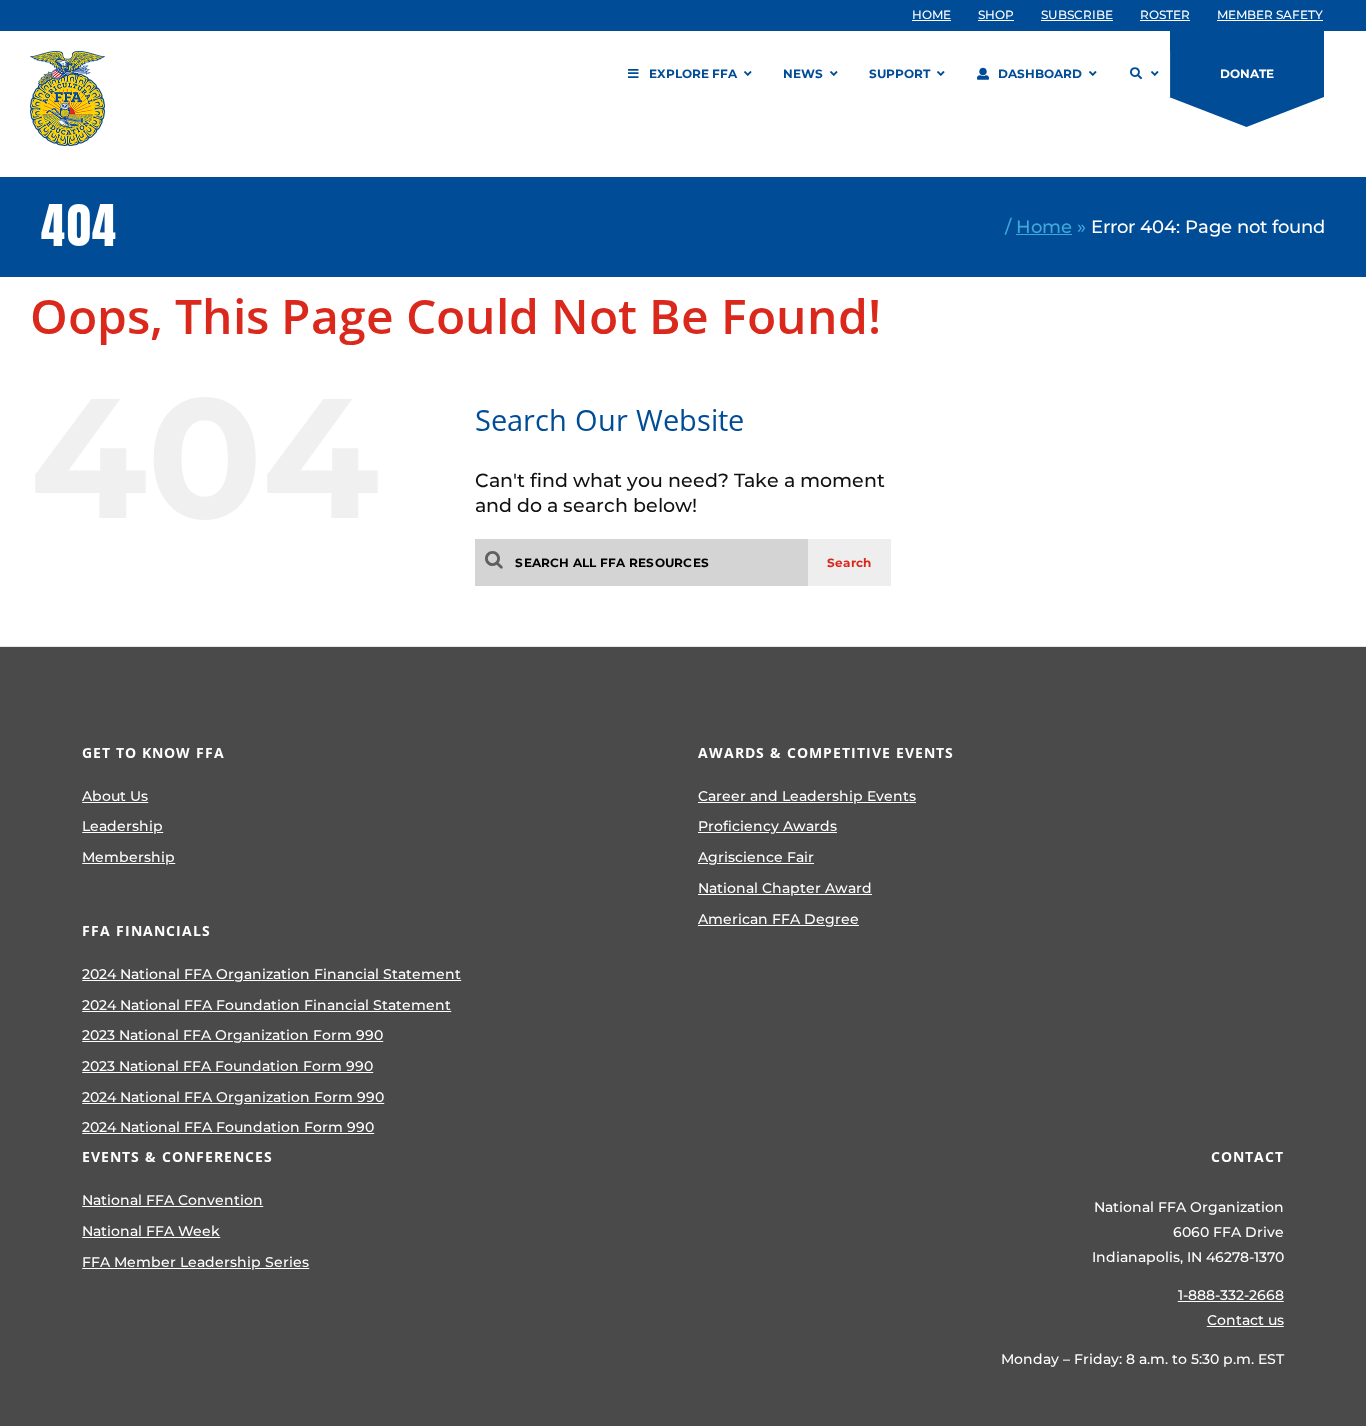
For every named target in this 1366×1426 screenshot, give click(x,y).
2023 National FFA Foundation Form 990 (227, 1066)
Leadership (122, 826)
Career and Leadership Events (807, 796)
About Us (115, 796)
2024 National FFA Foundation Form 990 (228, 1127)
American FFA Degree (778, 919)
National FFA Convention (172, 1200)
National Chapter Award (785, 888)
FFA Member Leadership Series (195, 1262)
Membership (128, 857)
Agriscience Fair (756, 857)
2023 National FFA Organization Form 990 (232, 1035)
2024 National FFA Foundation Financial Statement (266, 1005)
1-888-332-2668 (1231, 1295)
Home (1044, 226)
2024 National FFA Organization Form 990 (233, 1097)
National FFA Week (151, 1231)
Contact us (1245, 1320)
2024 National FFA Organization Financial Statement (271, 974)
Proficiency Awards (767, 826)
